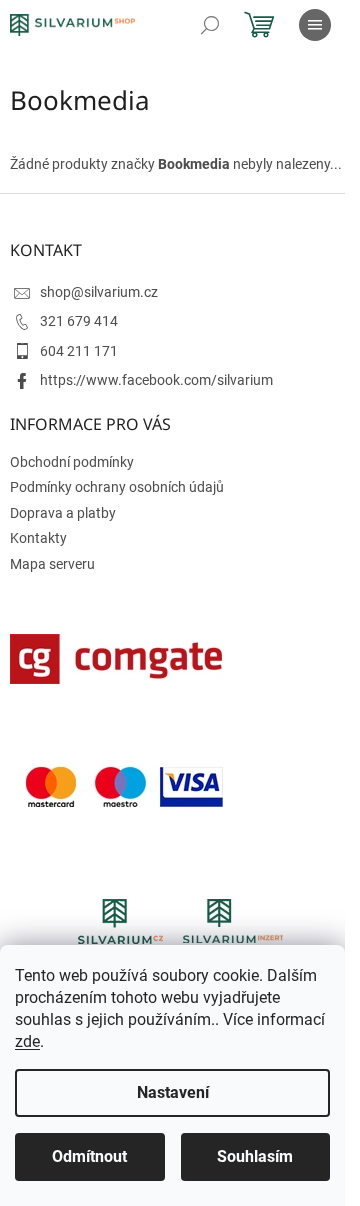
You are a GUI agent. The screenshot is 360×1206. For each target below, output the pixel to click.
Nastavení (173, 1092)
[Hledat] (210, 25)
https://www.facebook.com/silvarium (156, 380)
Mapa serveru (52, 564)
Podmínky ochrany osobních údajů (117, 487)
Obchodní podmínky (72, 462)
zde (27, 1041)
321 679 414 (79, 321)
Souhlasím (255, 1156)
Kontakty (38, 538)
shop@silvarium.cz (99, 292)
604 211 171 (79, 351)
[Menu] (315, 25)
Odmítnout (89, 1156)
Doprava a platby (63, 513)
